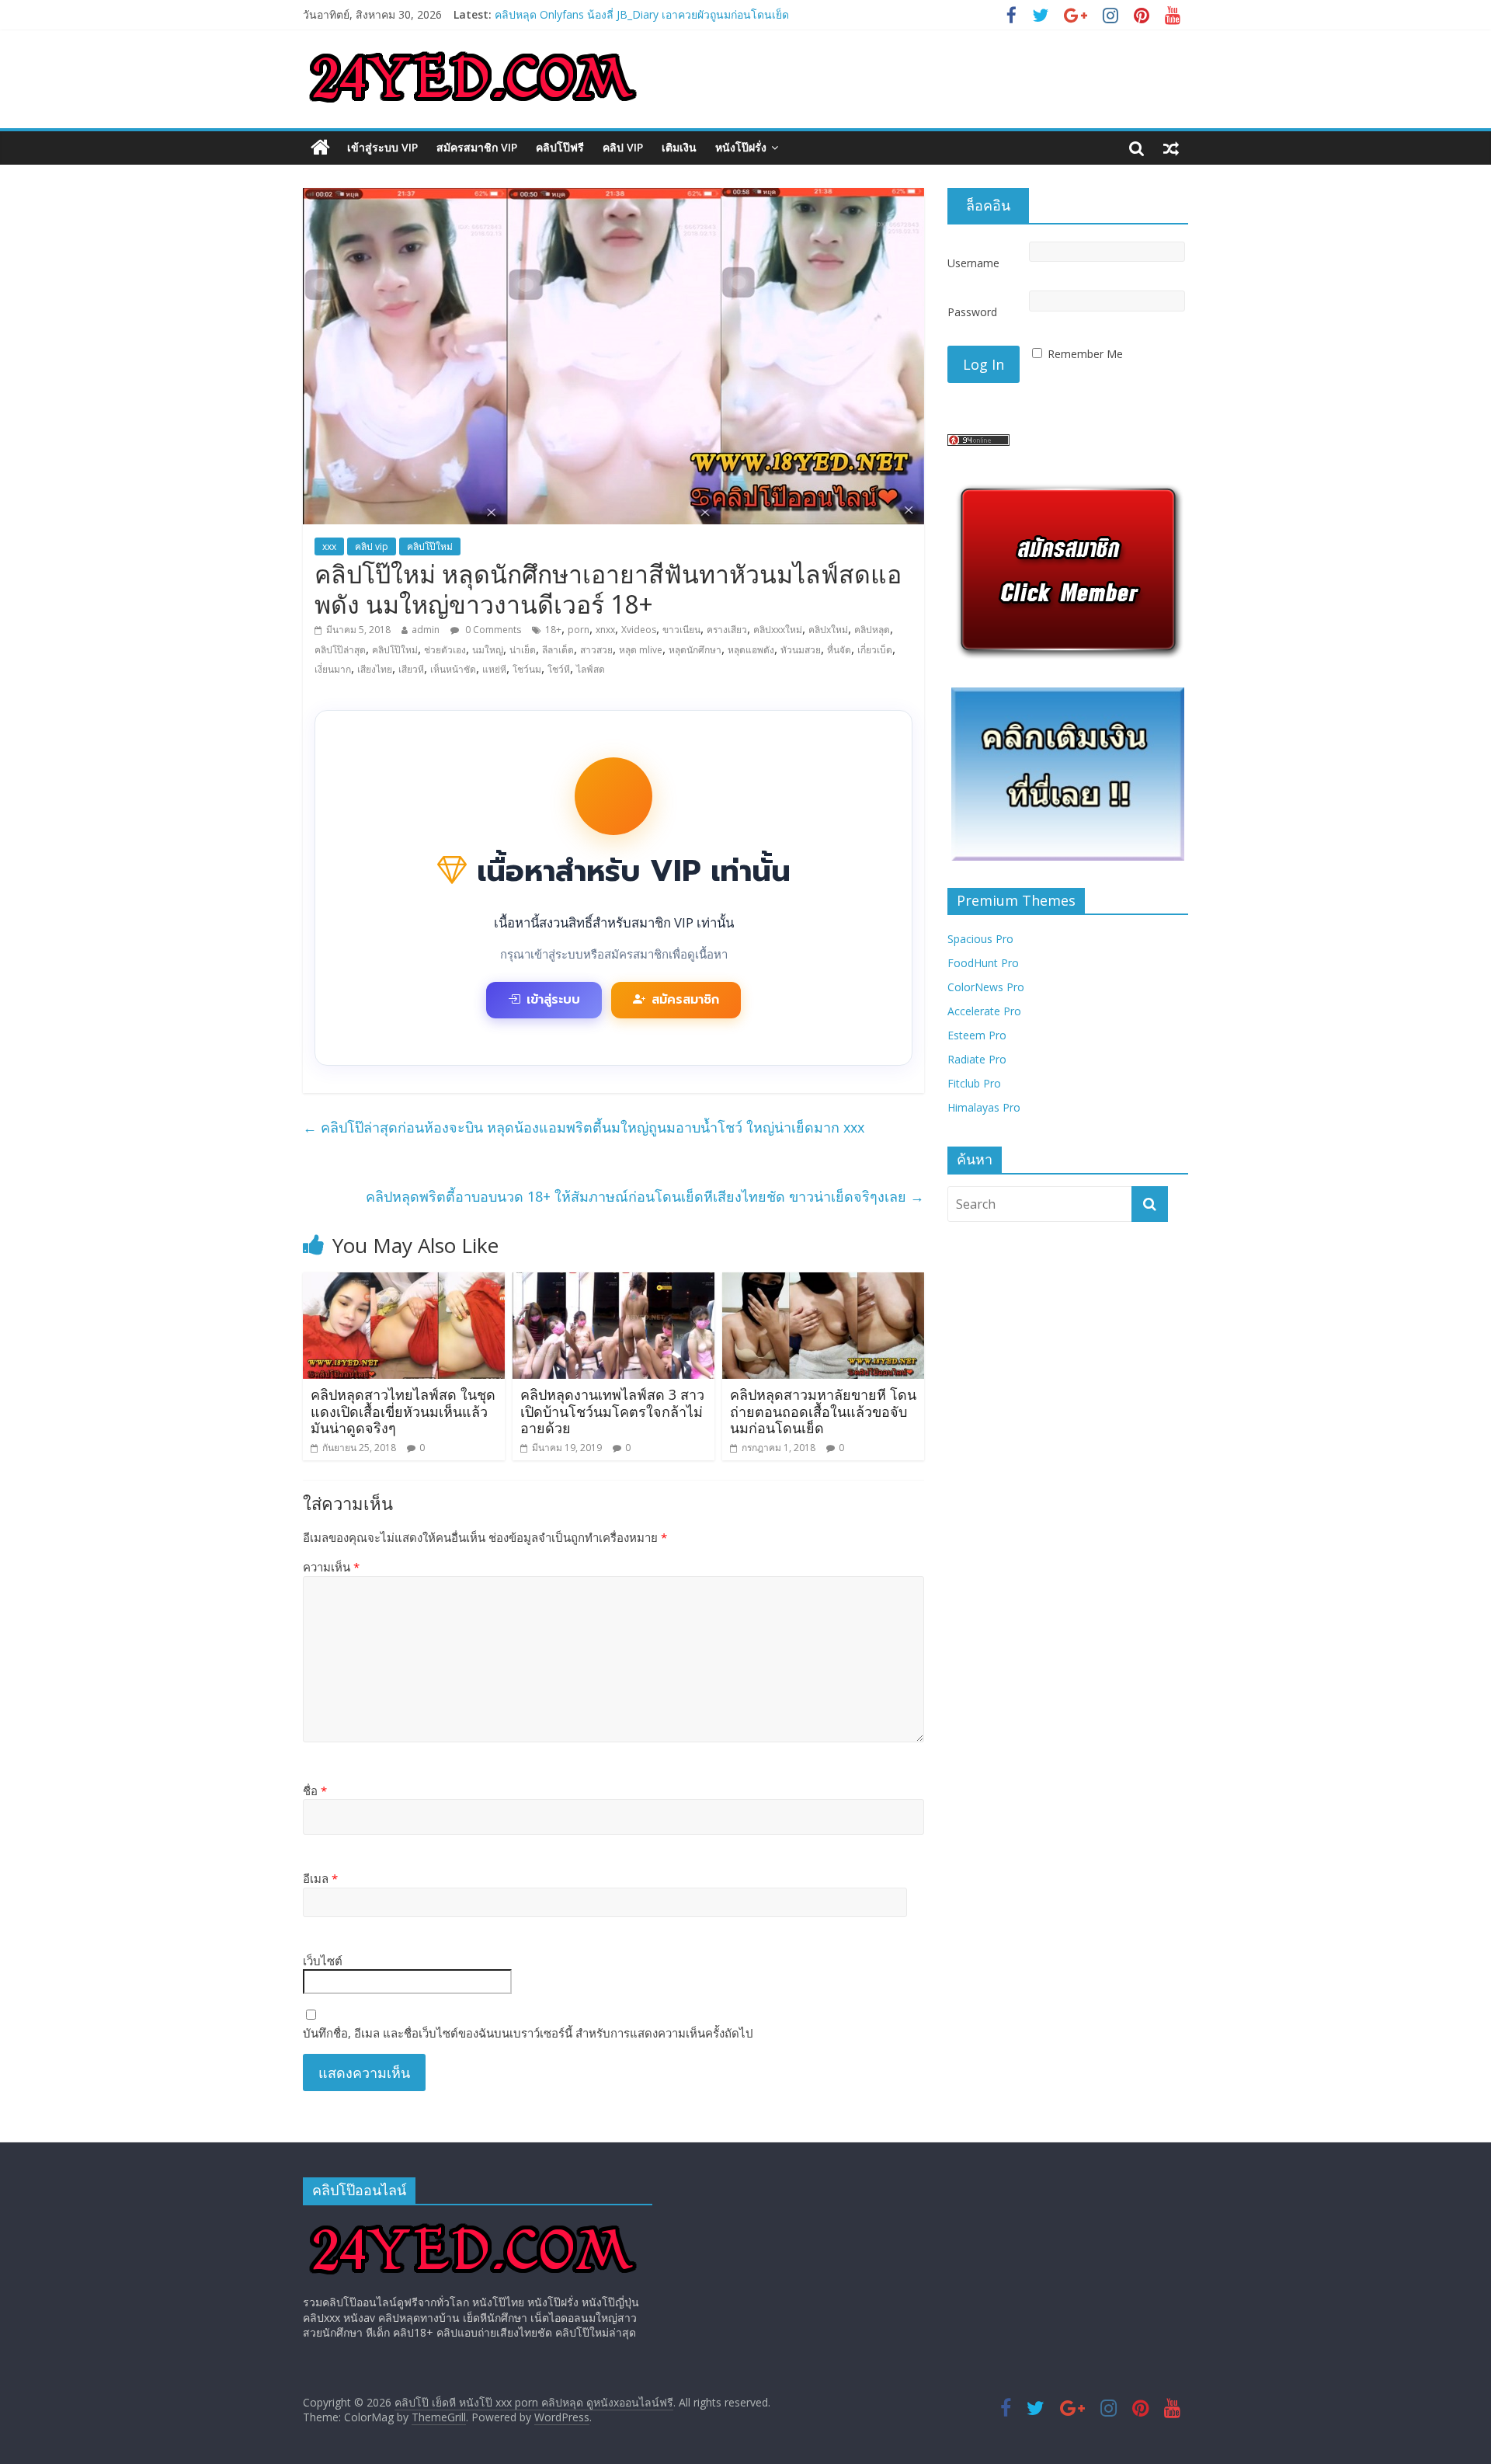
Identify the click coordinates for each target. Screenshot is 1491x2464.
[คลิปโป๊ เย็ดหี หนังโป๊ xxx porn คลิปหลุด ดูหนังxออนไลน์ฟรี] (320, 148)
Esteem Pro (977, 1035)
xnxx (605, 630)
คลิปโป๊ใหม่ (430, 546)
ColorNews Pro (986, 987)
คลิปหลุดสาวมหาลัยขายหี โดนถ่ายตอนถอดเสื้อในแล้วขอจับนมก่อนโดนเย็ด (823, 1411)
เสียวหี (411, 669)
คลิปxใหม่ (828, 630)
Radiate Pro (977, 1059)
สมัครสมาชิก (685, 1000)
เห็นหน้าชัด (453, 669)
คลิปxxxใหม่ (778, 630)
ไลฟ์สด (591, 669)
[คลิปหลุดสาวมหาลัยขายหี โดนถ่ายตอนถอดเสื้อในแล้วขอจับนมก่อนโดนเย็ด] (823, 1282)
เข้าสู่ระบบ (553, 1000)
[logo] (473, 2224)
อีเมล (320, 1878)
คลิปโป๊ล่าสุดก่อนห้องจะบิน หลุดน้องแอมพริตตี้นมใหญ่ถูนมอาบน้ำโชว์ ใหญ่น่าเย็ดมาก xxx (584, 1127)
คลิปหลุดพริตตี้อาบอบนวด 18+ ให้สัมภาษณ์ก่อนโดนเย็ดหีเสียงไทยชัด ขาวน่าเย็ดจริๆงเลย (645, 1196)
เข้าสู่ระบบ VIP (382, 147)
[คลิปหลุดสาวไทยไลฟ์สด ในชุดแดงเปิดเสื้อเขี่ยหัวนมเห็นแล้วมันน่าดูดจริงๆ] (404, 1282)
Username (973, 263)
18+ (553, 630)
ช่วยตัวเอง (445, 650)
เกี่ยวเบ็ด (875, 650)
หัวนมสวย (801, 650)
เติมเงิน (679, 147)
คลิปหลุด (872, 630)
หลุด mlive (641, 650)
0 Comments (492, 630)
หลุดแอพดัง (751, 650)
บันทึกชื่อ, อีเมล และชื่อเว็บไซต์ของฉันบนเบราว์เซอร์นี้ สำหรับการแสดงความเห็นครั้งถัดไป (528, 2033)
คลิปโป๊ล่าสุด (340, 650)
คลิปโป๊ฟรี (560, 147)
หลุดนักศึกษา (695, 650)
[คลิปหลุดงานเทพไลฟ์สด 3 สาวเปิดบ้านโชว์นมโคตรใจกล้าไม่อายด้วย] (613, 1282)
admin (426, 630)
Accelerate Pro (984, 1011)
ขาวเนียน (681, 630)
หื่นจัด (839, 650)
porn (579, 630)
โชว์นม (527, 669)
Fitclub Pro (974, 1083)
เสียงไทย (375, 669)
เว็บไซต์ (323, 1961)
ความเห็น (331, 1567)
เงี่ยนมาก (333, 669)
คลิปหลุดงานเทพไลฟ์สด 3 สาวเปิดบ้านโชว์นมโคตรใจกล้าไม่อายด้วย (612, 1411)
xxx (329, 546)
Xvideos (639, 630)
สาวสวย (596, 650)
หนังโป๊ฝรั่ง (741, 147)
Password (972, 312)
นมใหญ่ (488, 650)
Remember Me (1085, 354)
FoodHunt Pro (983, 963)
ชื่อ (315, 1791)
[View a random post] (1171, 148)
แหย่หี (494, 669)
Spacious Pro (980, 939)
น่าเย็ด (523, 650)
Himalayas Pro (984, 1107)
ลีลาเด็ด (558, 650)
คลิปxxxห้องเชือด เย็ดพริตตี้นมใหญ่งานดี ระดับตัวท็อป (622, 11)
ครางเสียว (727, 630)
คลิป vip (623, 147)
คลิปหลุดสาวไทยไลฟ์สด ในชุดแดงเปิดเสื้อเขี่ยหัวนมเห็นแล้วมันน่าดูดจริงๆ (403, 1411)
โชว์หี (559, 669)
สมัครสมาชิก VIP (477, 147)
